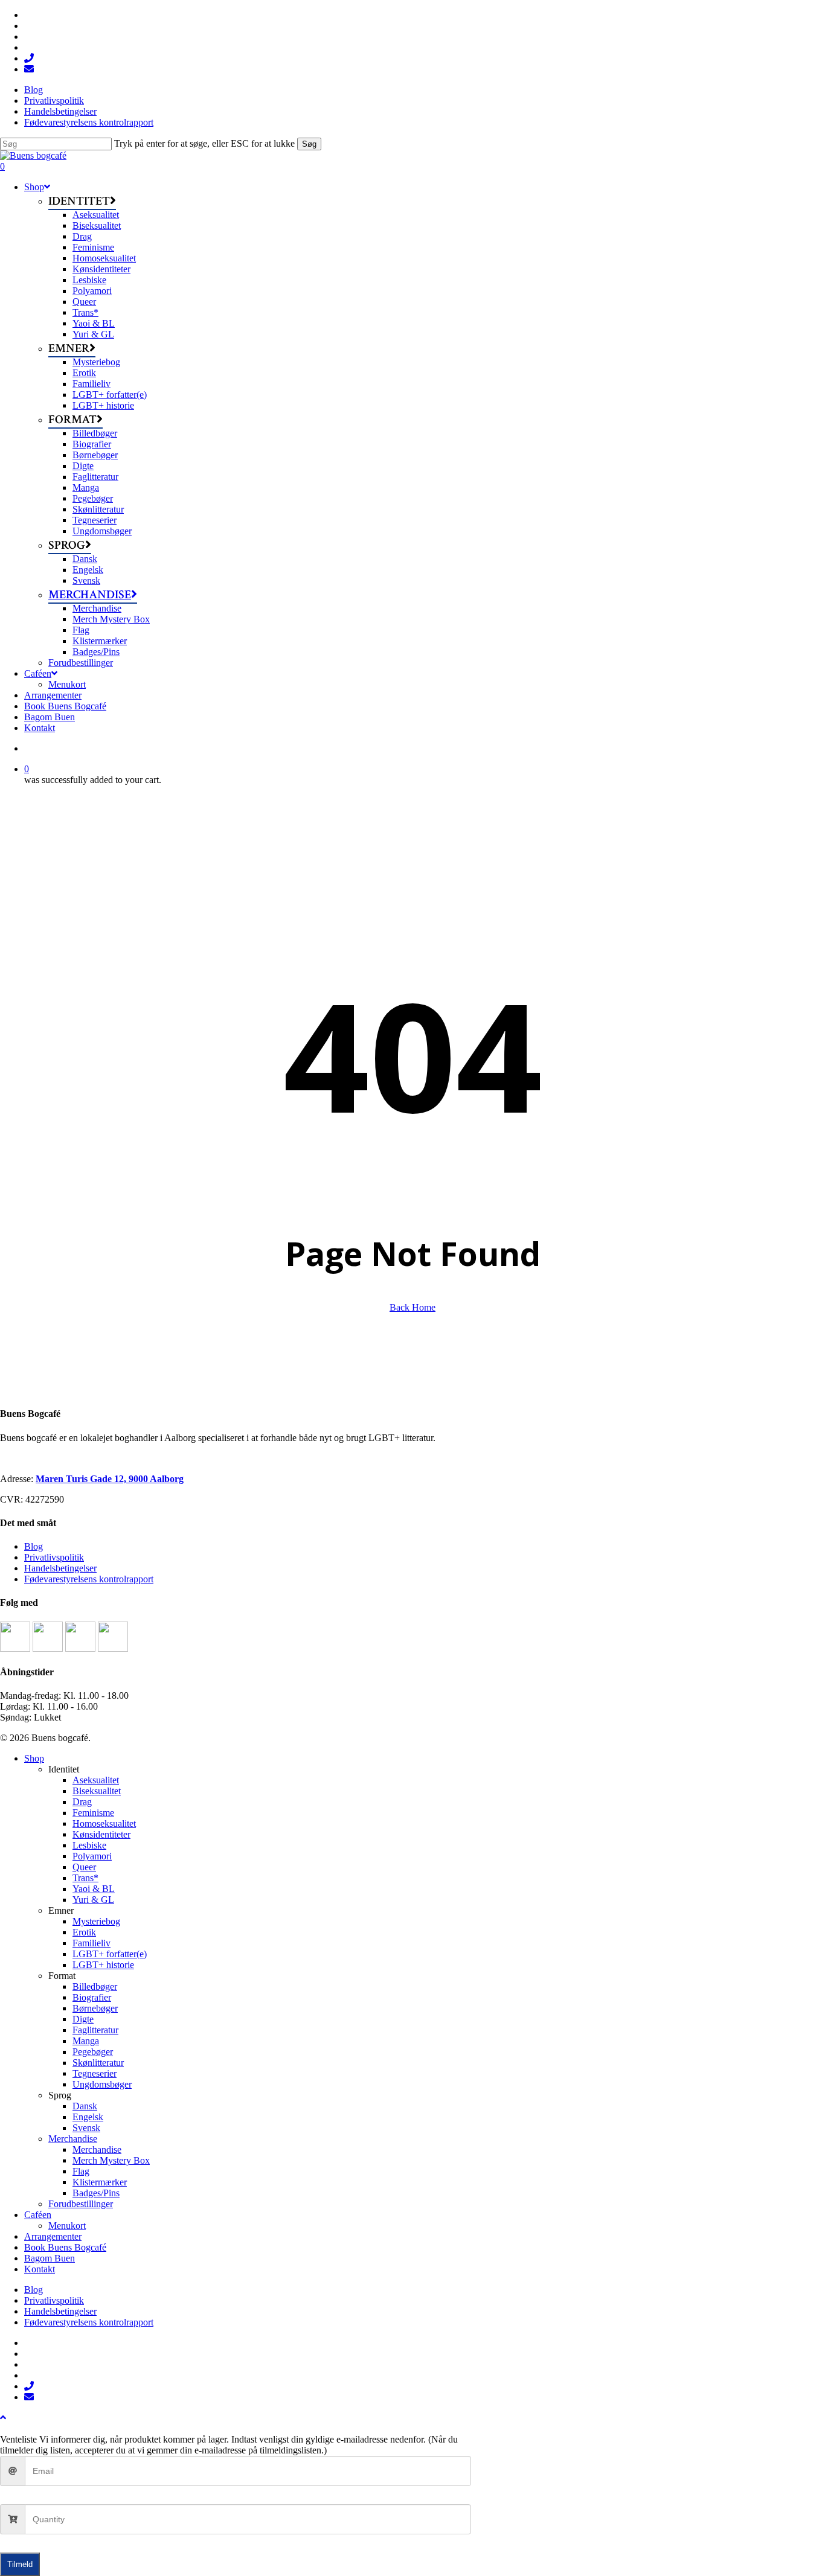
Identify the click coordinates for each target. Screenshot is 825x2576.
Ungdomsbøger (102, 2084)
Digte (83, 2019)
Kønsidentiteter (101, 1834)
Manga (86, 2041)
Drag (82, 1802)
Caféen (38, 2215)
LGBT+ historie (103, 1965)
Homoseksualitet (104, 1823)
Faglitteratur (95, 2030)
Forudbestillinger (81, 2204)
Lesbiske (89, 1845)
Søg (309, 144)
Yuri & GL (93, 1900)
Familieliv (91, 1943)
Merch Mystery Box (111, 2160)
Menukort (67, 2226)
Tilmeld (20, 2564)
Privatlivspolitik (54, 1557)
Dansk (85, 2106)
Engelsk (88, 2117)
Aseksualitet (96, 1780)
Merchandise (73, 2139)
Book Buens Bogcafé (65, 2247)
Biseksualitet (97, 1791)
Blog (34, 1546)
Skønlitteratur (98, 2063)
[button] (3, 2418)
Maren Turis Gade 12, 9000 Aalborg (110, 1479)
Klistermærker (100, 2182)
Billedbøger (95, 1986)
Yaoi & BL (94, 1889)
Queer (84, 1867)
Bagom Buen (50, 2258)
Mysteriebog (96, 1921)
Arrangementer (53, 2236)
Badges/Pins (96, 2193)
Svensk (86, 2128)
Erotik (84, 1932)
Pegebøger (93, 2052)
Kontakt (40, 2269)
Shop (34, 1758)
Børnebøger (95, 2008)
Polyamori (92, 1856)
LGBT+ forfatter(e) (110, 1954)
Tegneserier (95, 2073)
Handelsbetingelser (60, 1568)
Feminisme (93, 1813)
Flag (81, 2171)
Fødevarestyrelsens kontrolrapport (89, 1579)
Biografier (92, 1997)
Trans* (85, 1878)
